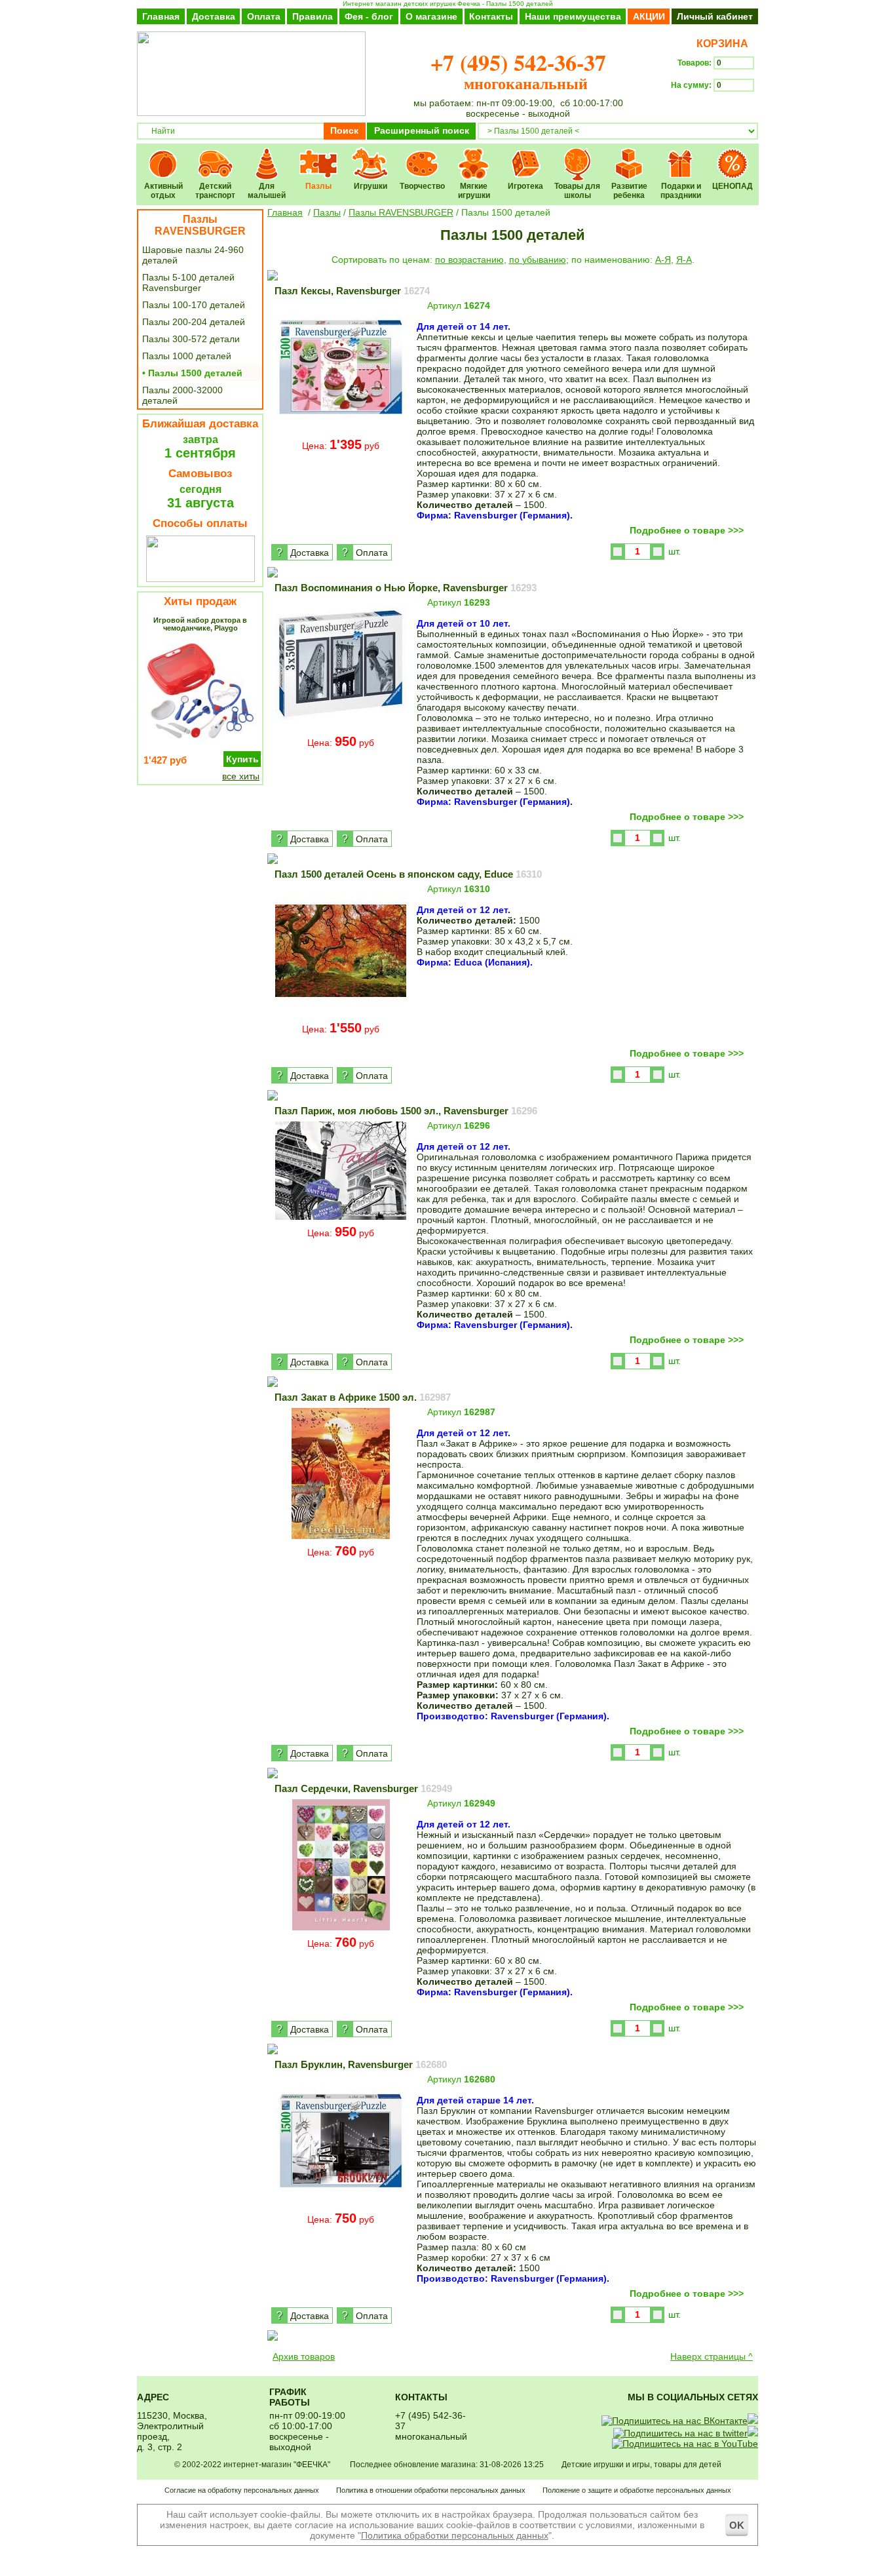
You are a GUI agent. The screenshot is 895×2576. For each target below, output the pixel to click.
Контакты (491, 16)
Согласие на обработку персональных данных (242, 2490)
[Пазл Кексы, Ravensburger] (341, 431)
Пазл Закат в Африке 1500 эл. (363, 1397)
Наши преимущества (573, 16)
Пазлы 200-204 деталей (194, 322)
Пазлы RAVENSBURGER (200, 225)
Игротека (526, 155)
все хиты (241, 776)
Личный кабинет (715, 16)
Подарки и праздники (681, 155)
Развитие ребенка (629, 155)
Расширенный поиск (422, 130)
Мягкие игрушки (474, 155)
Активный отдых (163, 155)
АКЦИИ (649, 16)
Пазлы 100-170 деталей (194, 305)
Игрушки (371, 155)
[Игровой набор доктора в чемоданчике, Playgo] (200, 744)
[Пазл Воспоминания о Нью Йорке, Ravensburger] (341, 728)
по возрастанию (469, 260)
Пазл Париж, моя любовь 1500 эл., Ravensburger (406, 1111)
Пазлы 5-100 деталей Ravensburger (188, 283)
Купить (242, 759)
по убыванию (538, 260)
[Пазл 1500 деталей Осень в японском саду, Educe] (341, 1015)
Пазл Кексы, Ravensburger (352, 291)
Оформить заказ (714, 109)
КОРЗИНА (720, 44)
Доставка (214, 16)
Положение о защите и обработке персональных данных (637, 2490)
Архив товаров (304, 2356)
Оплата (264, 16)
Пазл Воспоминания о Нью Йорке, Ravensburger (406, 588)
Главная (161, 16)
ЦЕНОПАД (733, 155)
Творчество (422, 155)
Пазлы (319, 155)
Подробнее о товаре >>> (687, 530)
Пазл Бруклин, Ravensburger (361, 2064)
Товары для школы (578, 155)
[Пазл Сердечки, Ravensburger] (341, 1929)
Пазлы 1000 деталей (187, 356)
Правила (313, 16)
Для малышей (267, 155)
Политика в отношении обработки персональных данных (431, 2490)
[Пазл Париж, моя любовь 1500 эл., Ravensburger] (341, 1219)
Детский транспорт (215, 155)
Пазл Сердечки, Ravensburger (363, 1788)
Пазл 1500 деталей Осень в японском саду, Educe (408, 874)
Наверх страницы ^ (712, 2356)
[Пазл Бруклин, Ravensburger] (341, 2205)
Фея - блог (369, 16)
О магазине (431, 16)
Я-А (684, 260)
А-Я (663, 260)
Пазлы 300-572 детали (191, 339)
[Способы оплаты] (200, 579)
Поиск (344, 130)
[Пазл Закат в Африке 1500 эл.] (341, 1538)
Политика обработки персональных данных (455, 2535)
